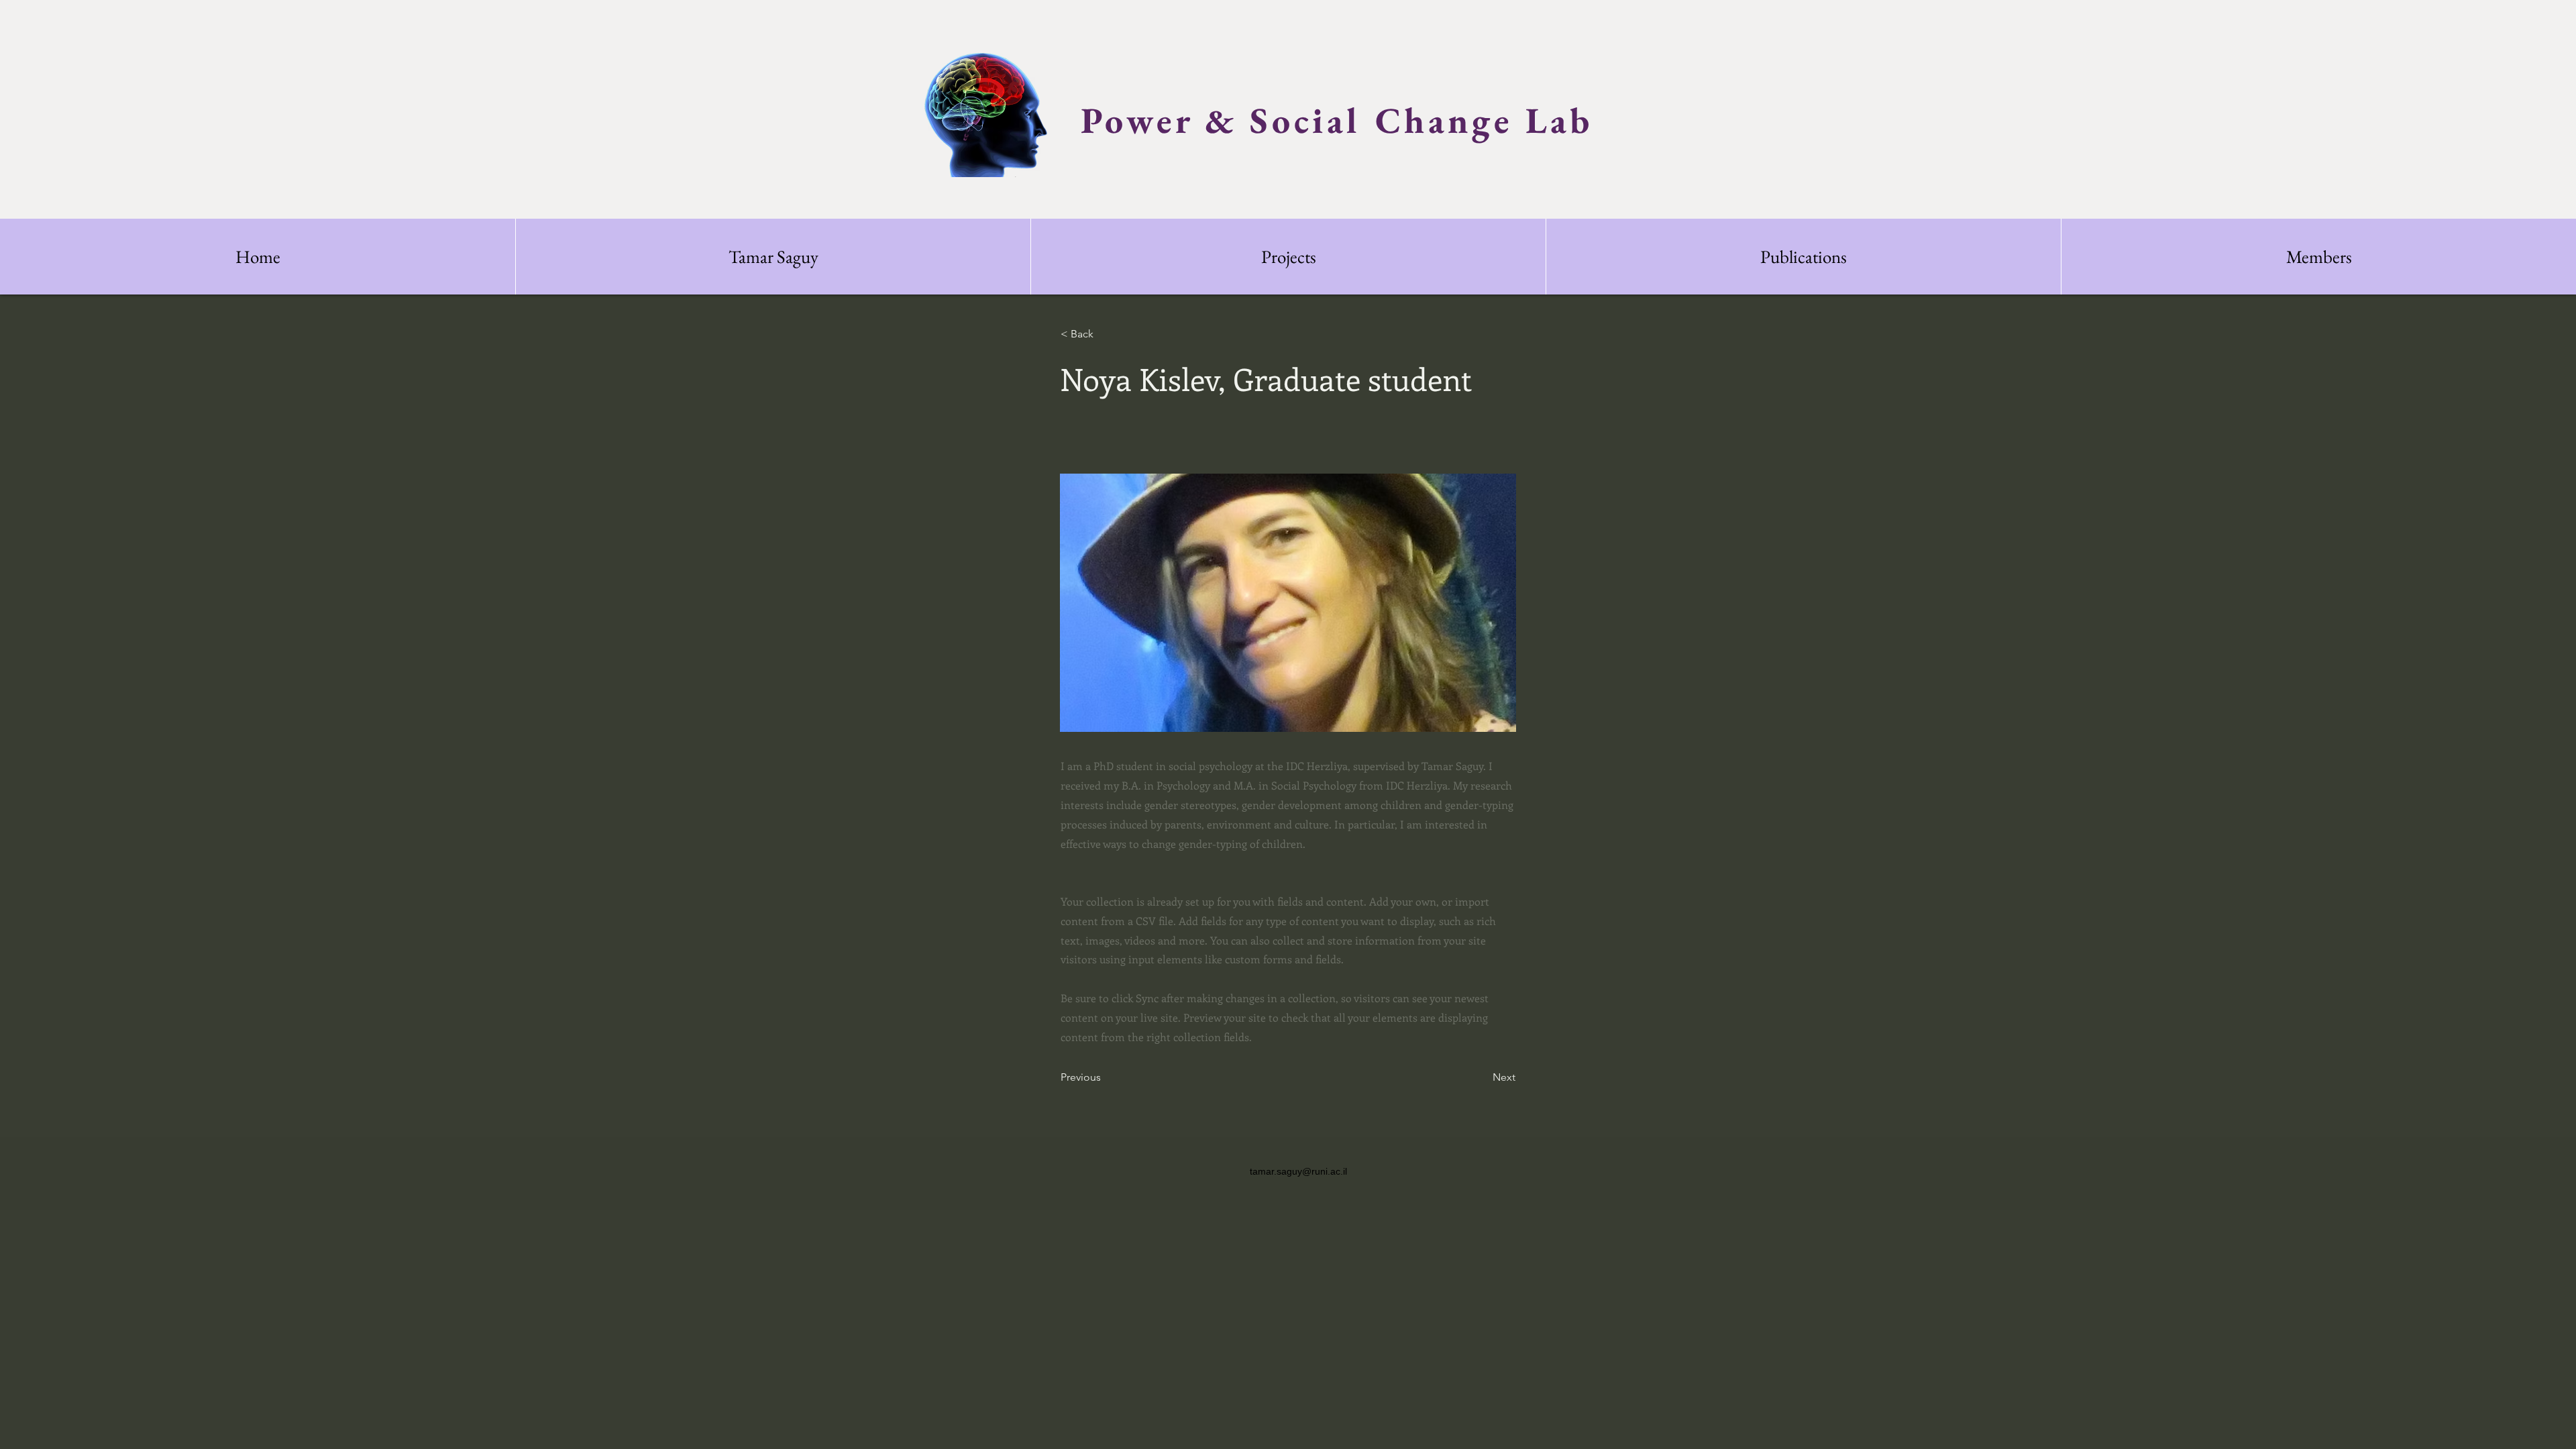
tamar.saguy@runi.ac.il (1298, 1171)
